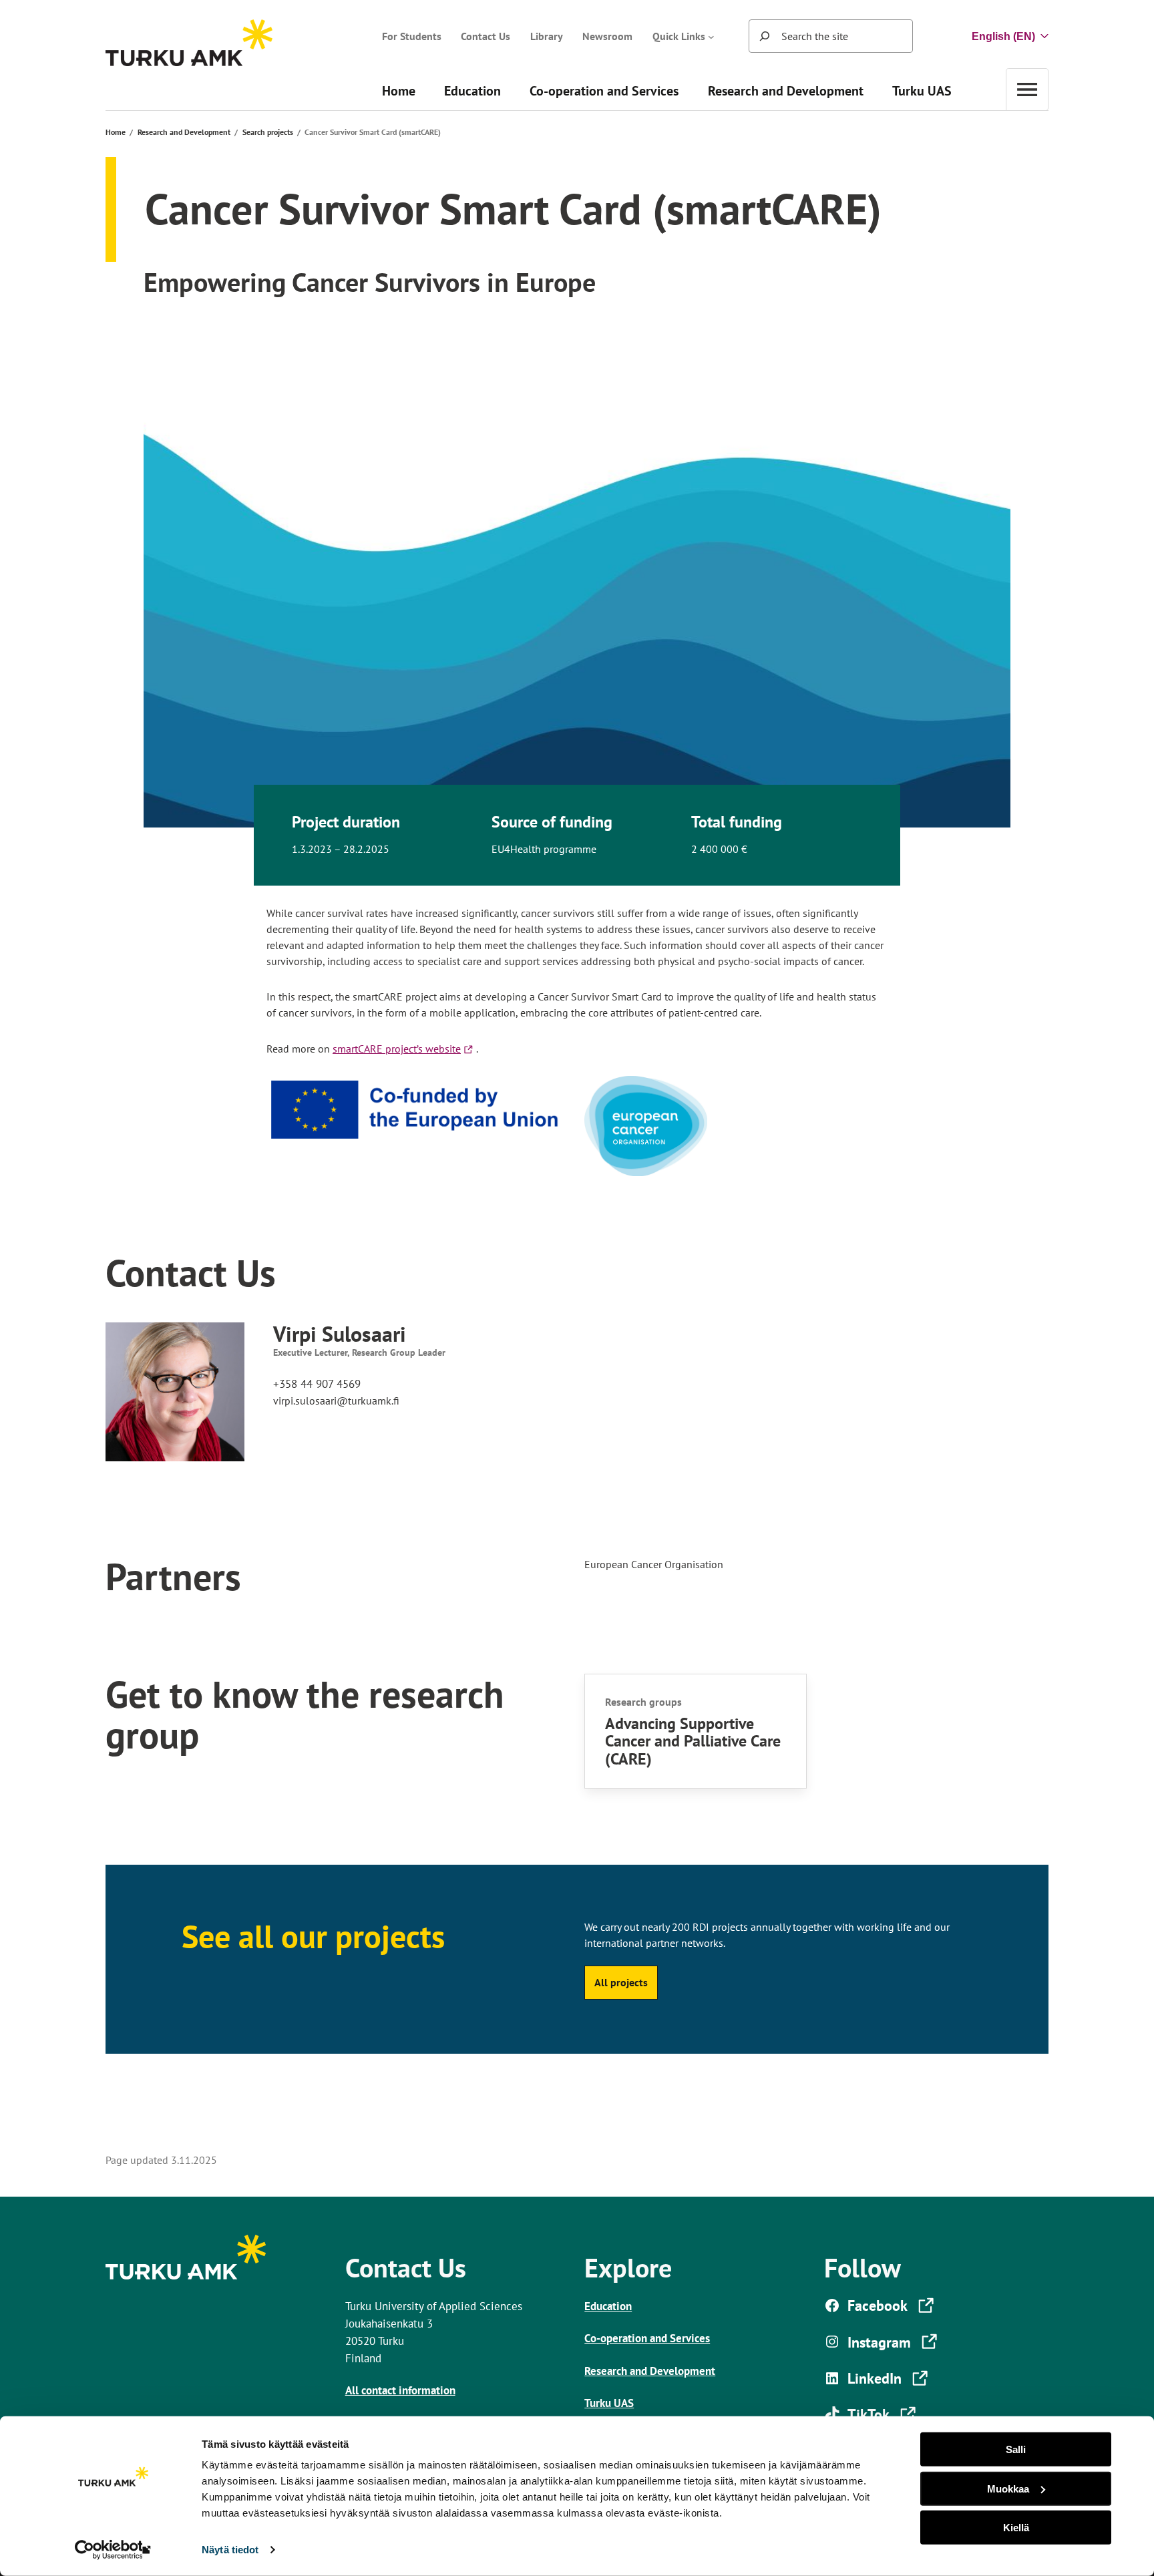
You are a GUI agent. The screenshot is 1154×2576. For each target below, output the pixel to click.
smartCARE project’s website (404, 1049)
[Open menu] (1027, 89)
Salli (1016, 2449)
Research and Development (184, 132)
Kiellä (1016, 2528)
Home (116, 132)
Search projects (268, 132)
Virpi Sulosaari (340, 1334)
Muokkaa (1008, 2488)
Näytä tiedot (230, 2550)
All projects (621, 1982)
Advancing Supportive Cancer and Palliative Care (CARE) (693, 1741)
